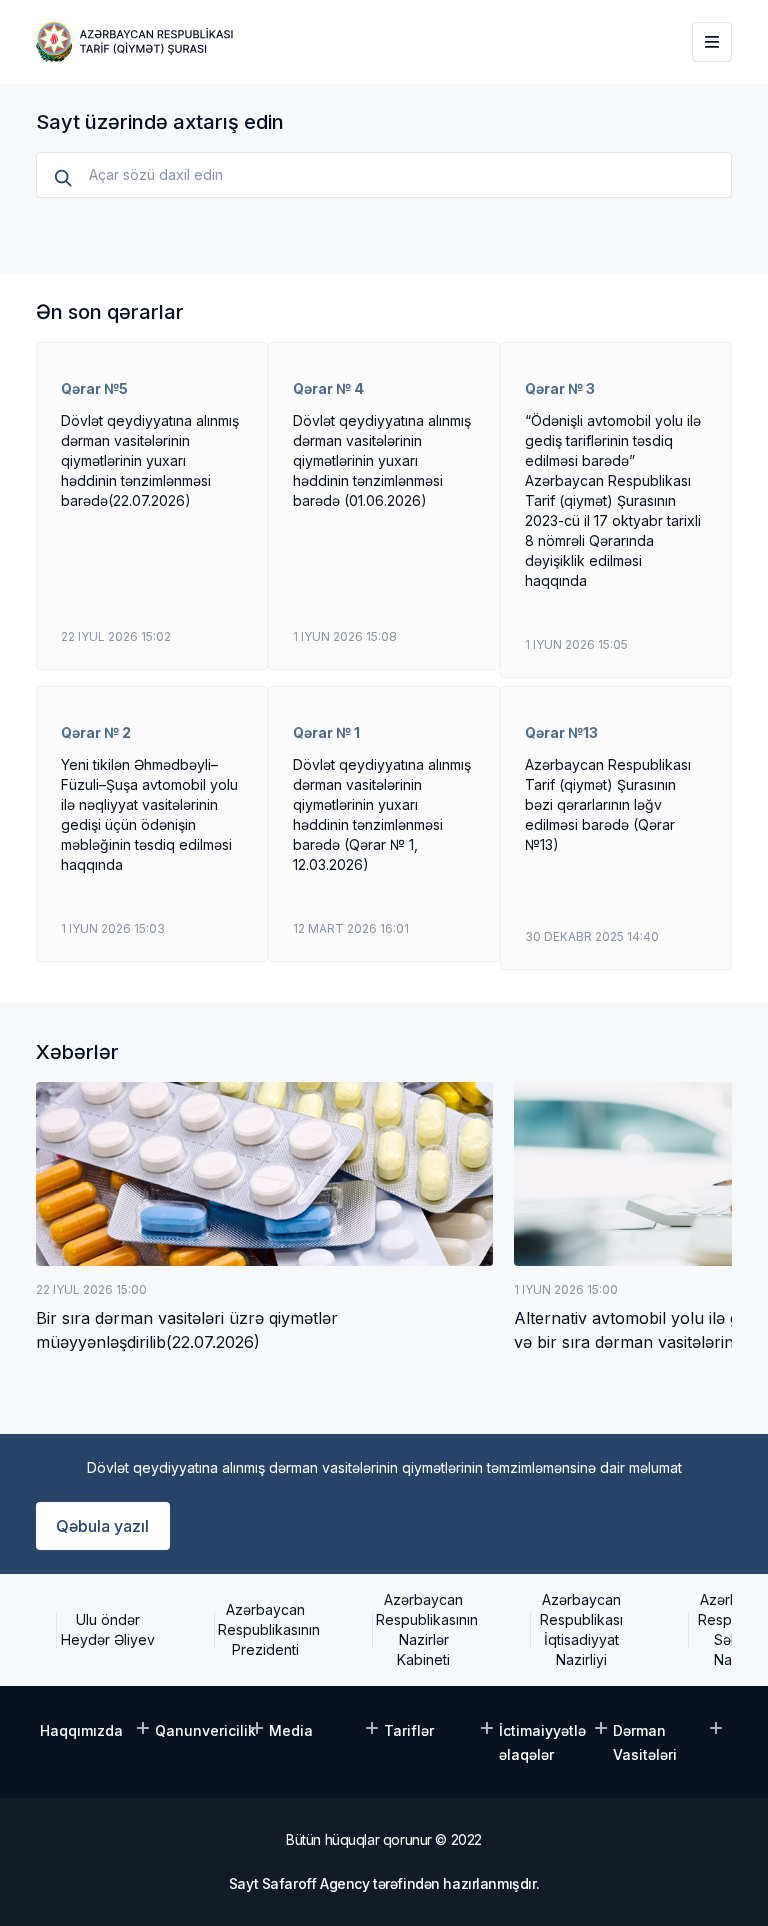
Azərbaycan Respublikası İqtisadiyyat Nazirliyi (581, 1629)
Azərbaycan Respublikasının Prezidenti (266, 1629)
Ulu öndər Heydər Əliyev (108, 1629)
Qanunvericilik (205, 1730)
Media (291, 1730)
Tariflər (409, 1730)
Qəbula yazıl (102, 1526)
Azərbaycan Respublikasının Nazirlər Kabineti (424, 1629)
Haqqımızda (81, 1730)
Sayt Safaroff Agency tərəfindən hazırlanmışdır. (384, 1883)
